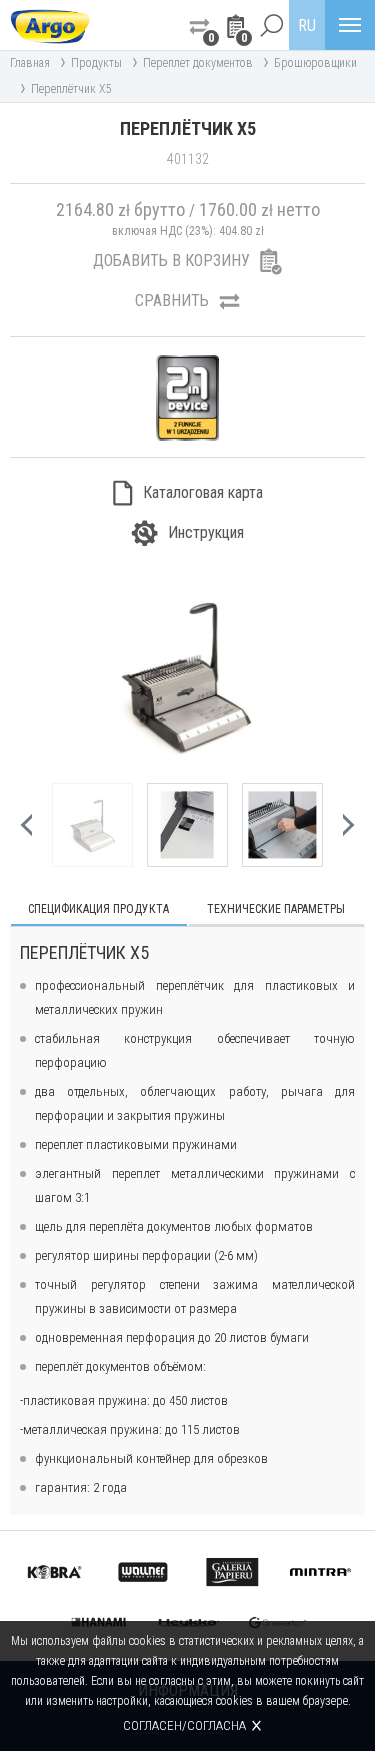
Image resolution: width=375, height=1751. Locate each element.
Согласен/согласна (184, 1725)
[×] (271, 25)
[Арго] (50, 25)
